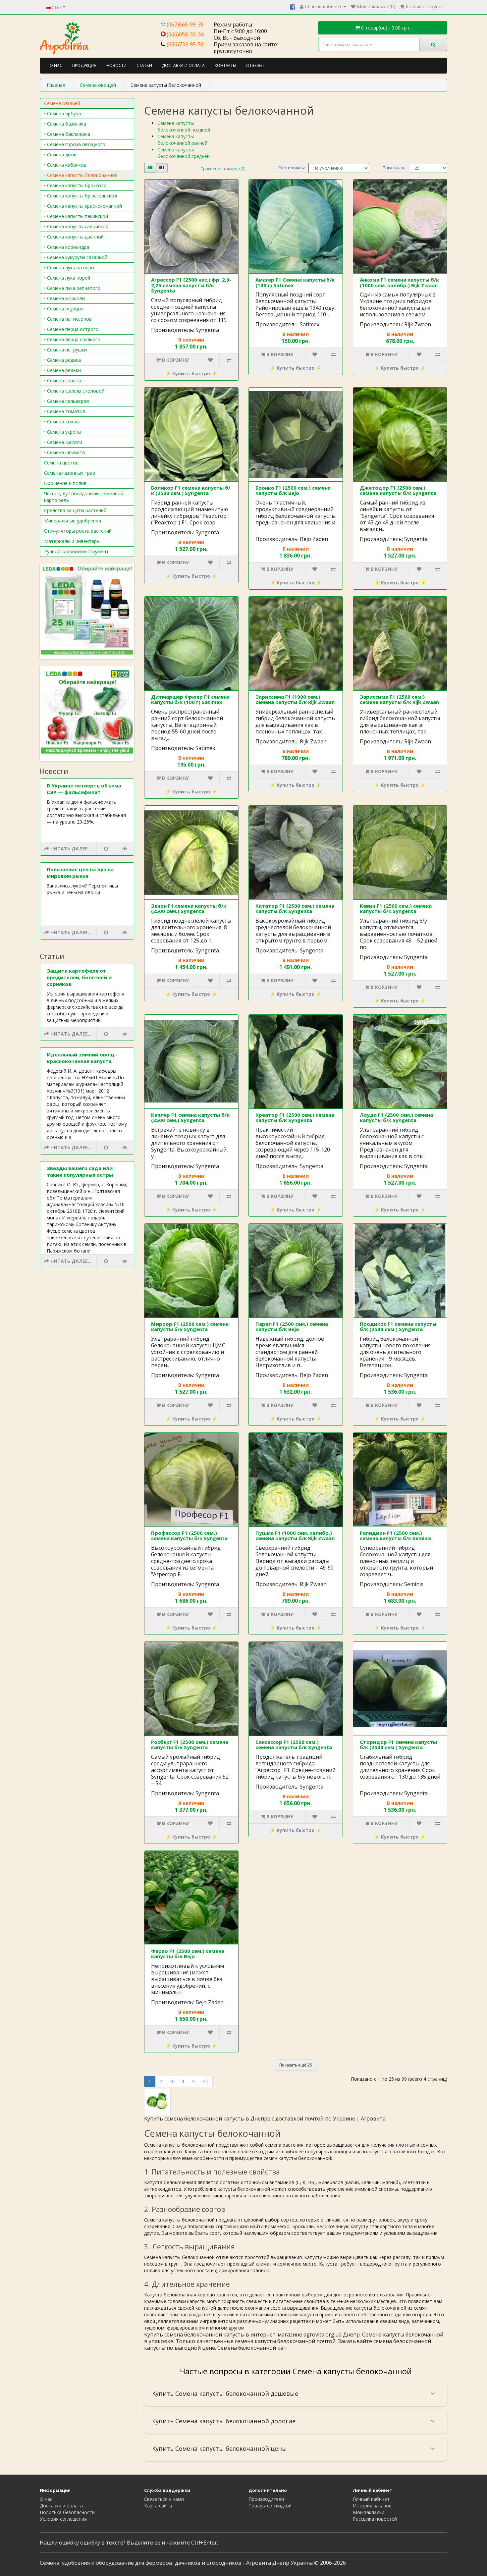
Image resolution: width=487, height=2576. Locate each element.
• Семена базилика (65, 124)
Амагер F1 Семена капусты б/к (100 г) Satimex (295, 282)
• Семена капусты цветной (74, 237)
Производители (266, 2499)
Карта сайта (158, 2506)
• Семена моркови (64, 298)
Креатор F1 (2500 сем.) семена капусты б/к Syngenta (295, 1118)
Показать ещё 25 (296, 2065)
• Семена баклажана (67, 134)
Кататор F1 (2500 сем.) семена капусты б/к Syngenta (295, 909)
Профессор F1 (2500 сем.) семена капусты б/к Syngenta (189, 1536)
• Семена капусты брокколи (75, 185)
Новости (116, 65)
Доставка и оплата (183, 65)
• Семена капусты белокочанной (81, 175)
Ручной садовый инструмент (76, 551)
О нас (56, 65)
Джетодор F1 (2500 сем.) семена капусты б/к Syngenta (398, 490)
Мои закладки (369, 2512)
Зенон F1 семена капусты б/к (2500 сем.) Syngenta (189, 909)
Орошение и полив (65, 483)
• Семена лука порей (67, 278)
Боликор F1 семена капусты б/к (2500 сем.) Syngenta (191, 490)
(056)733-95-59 (185, 44)
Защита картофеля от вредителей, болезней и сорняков (79, 977)
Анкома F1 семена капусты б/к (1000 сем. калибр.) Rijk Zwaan (399, 282)
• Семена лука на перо (69, 268)
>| (206, 2081)
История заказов (372, 2506)
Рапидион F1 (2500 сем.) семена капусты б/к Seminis (396, 1536)
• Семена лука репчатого (72, 288)
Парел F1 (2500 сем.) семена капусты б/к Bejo (292, 1327)
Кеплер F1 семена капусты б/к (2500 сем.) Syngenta (190, 1118)
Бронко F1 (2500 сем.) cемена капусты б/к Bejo (293, 490)
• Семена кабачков (65, 165)
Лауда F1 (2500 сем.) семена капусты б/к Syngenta (396, 1118)
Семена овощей (62, 103)
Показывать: (395, 168)
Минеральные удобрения (73, 521)
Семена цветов (61, 463)
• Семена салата (62, 380)
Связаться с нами (164, 2499)
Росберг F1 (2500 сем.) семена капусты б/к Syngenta (190, 1745)
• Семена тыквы (62, 422)
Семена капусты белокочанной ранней (182, 140)
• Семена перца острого (71, 329)
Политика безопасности (67, 2512)
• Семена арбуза (62, 113)
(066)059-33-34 (185, 34)
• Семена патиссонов (68, 319)
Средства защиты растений (75, 510)
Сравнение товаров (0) (223, 169)
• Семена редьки (62, 370)
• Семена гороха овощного (75, 144)
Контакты (225, 65)
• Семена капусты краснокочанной (83, 206)
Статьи (144, 65)
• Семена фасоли (63, 442)
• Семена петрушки (65, 350)
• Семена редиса (62, 360)
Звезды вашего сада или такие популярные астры (80, 1171)
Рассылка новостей (375, 2519)
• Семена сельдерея (66, 401)
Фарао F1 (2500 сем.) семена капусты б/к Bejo (188, 1954)
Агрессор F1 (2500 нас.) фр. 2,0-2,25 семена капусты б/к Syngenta (191, 285)
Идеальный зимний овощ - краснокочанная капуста (82, 1058)
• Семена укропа (62, 432)
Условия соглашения (63, 2519)
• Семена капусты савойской (76, 226)
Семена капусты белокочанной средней (184, 153)
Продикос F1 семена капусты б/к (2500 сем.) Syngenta (398, 1327)
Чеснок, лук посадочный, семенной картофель (84, 497)
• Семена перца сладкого (72, 339)
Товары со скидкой (270, 2506)
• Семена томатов (65, 411)
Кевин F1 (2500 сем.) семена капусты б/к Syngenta (396, 909)
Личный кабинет (371, 2499)
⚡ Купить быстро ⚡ (191, 374)
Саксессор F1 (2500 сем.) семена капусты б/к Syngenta (294, 1745)
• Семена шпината (64, 452)
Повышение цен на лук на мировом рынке (80, 873)
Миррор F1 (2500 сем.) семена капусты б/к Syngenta (190, 1327)
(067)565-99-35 (185, 25)
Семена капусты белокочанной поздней (184, 126)
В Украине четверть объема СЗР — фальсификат (84, 789)
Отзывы (255, 65)
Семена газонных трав (70, 473)
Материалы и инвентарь (72, 541)
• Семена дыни (60, 155)
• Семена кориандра (67, 247)
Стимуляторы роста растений (78, 531)
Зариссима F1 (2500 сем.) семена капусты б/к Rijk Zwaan (399, 699)
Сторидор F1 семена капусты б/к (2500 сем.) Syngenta (398, 1745)
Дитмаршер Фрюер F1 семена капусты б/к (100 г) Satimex (190, 699)
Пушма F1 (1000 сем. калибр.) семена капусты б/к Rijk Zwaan (295, 1536)
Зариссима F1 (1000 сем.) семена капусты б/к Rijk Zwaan (295, 699)
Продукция (84, 65)
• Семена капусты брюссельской (81, 196)
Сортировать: (292, 168)
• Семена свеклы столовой (74, 391)
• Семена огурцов (64, 309)
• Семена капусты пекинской (76, 216)
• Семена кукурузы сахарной (76, 257)
